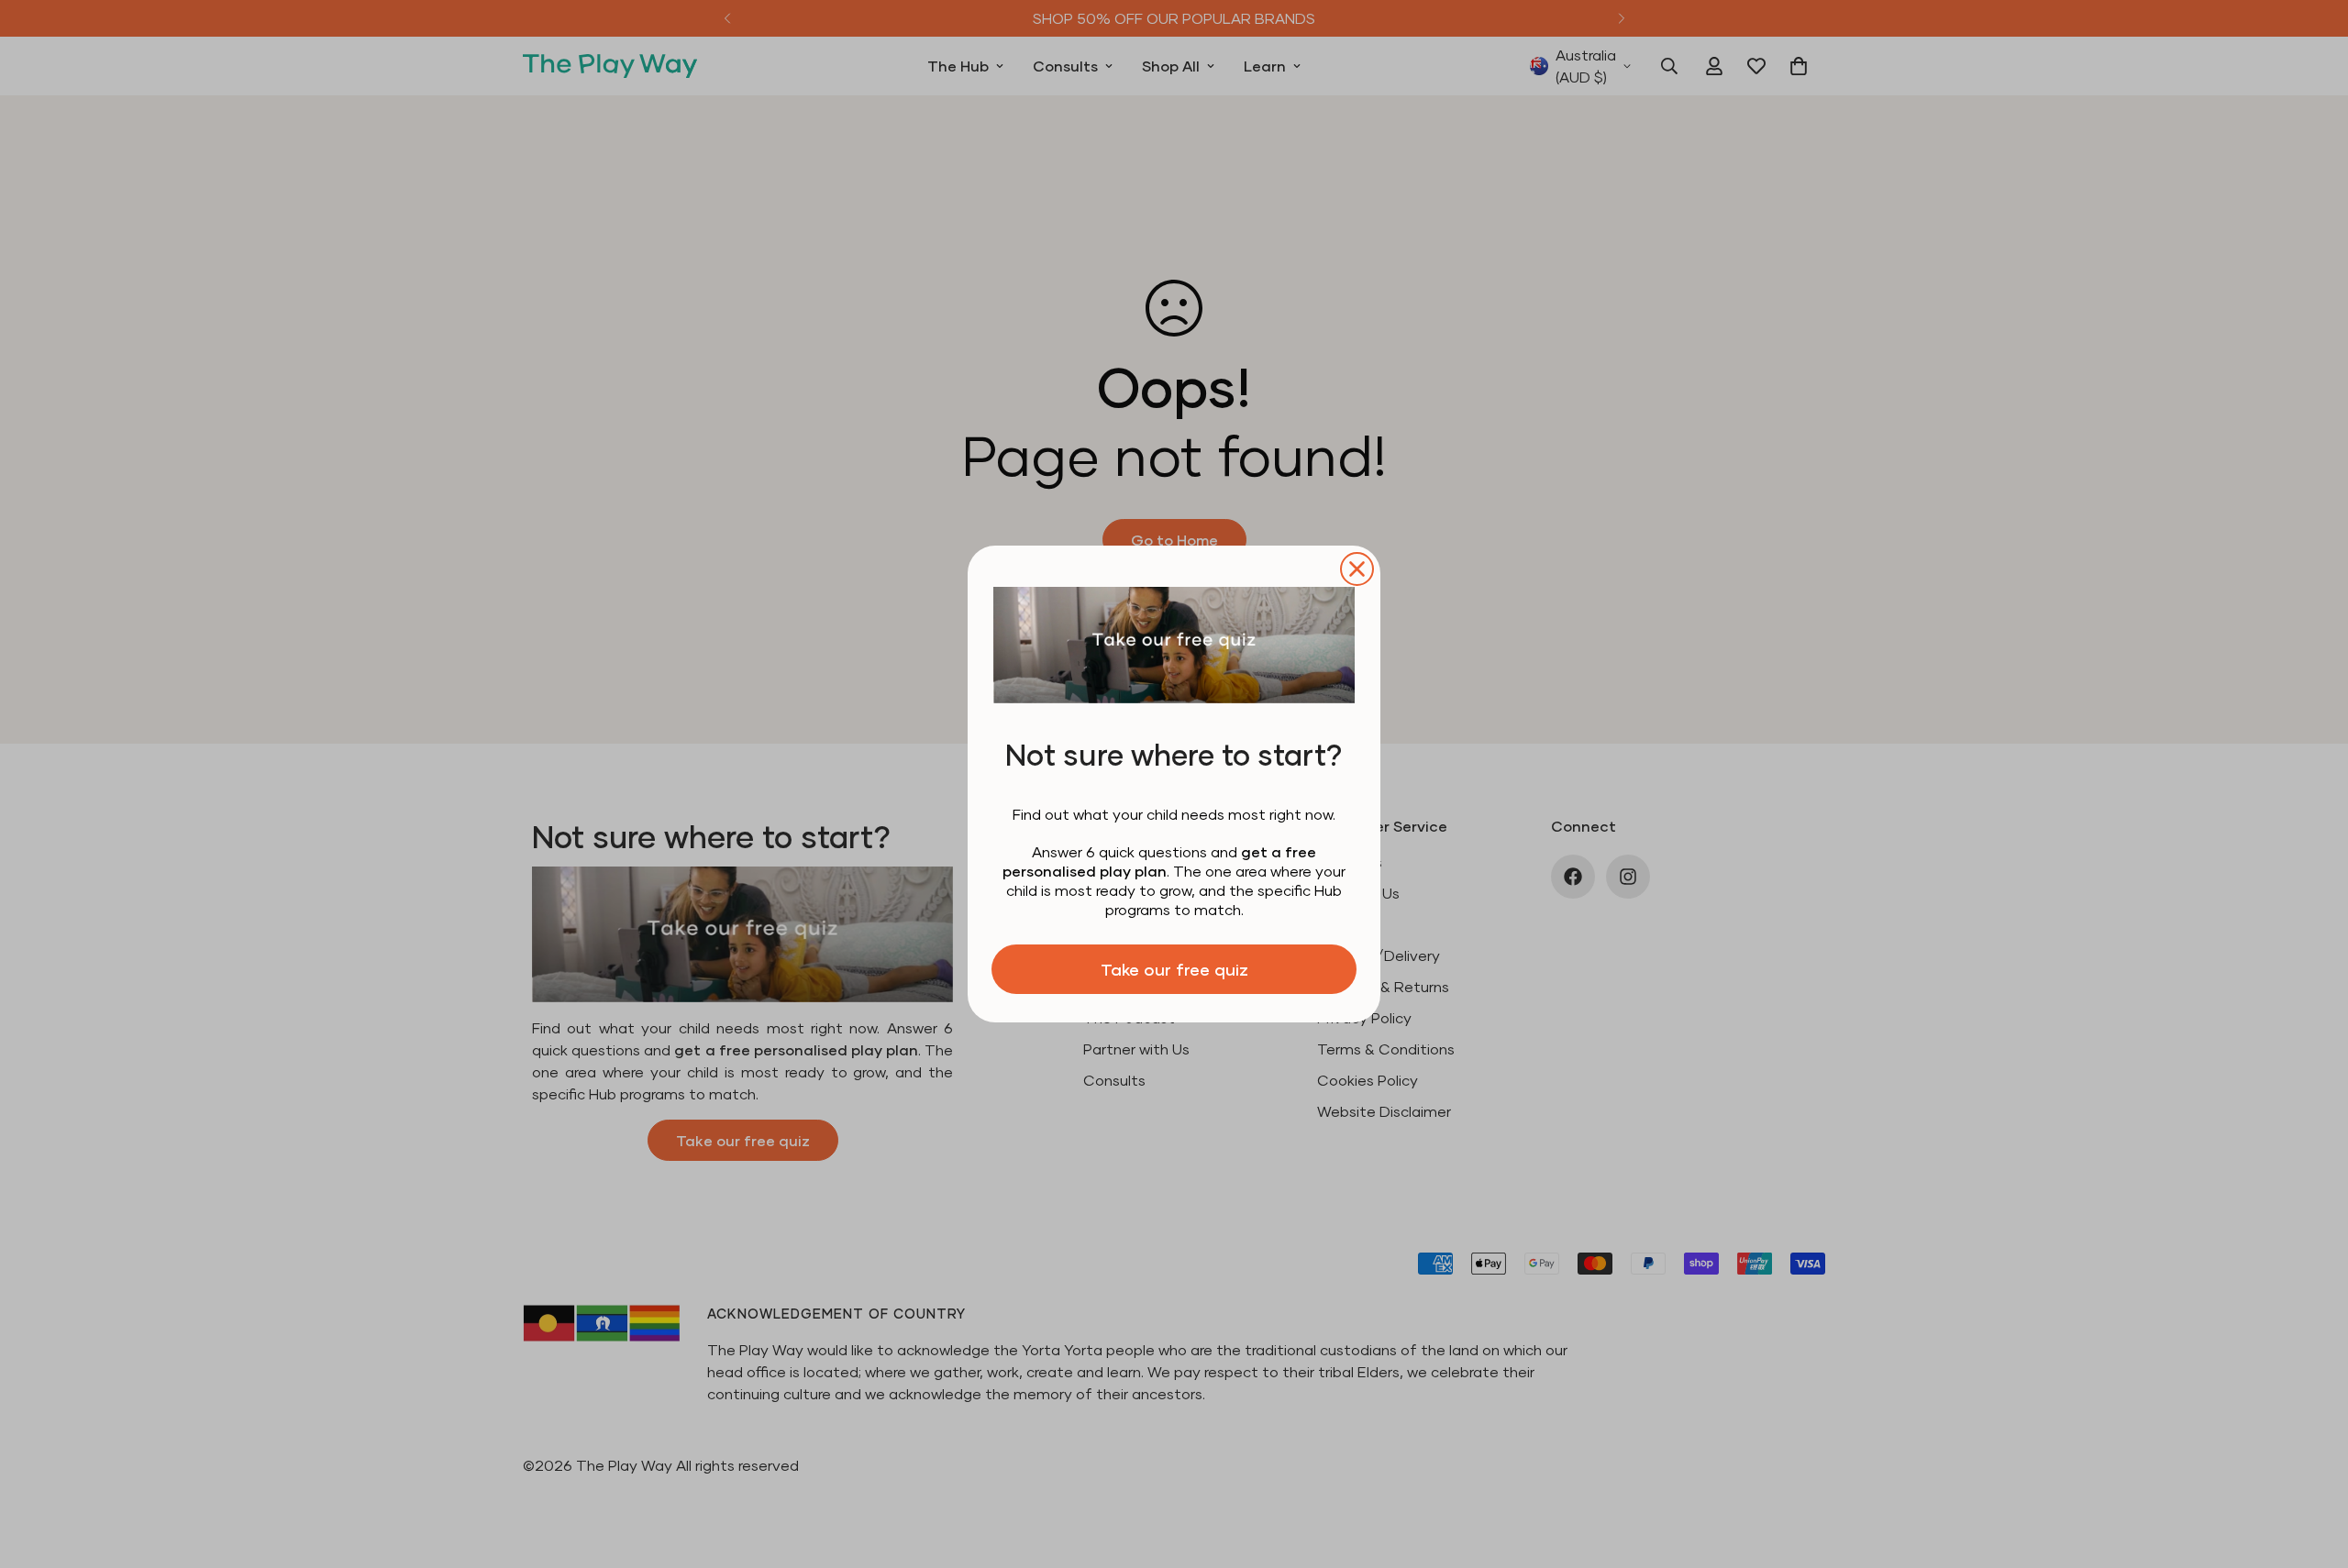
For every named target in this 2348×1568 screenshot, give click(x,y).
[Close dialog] (1357, 569)
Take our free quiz (1174, 969)
